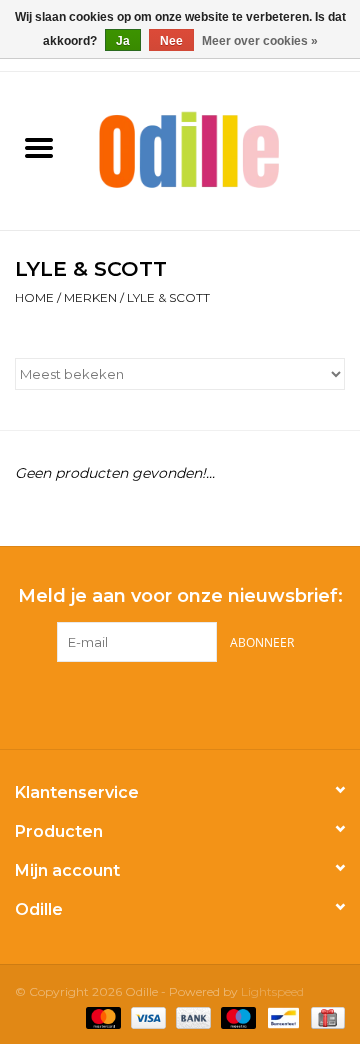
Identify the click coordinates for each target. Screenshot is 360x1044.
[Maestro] (236, 1016)
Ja (123, 41)
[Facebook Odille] (162, 703)
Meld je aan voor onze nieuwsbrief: (180, 596)
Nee (171, 41)
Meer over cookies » (260, 41)
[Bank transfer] (191, 1016)
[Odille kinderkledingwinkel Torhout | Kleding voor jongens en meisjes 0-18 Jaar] (219, 149)
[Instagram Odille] (198, 703)
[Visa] (146, 1016)
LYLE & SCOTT (168, 297)
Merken (90, 297)
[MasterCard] (101, 1016)
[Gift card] (324, 1016)
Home (34, 297)
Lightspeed (272, 991)
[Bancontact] (281, 1016)
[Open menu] (39, 147)
